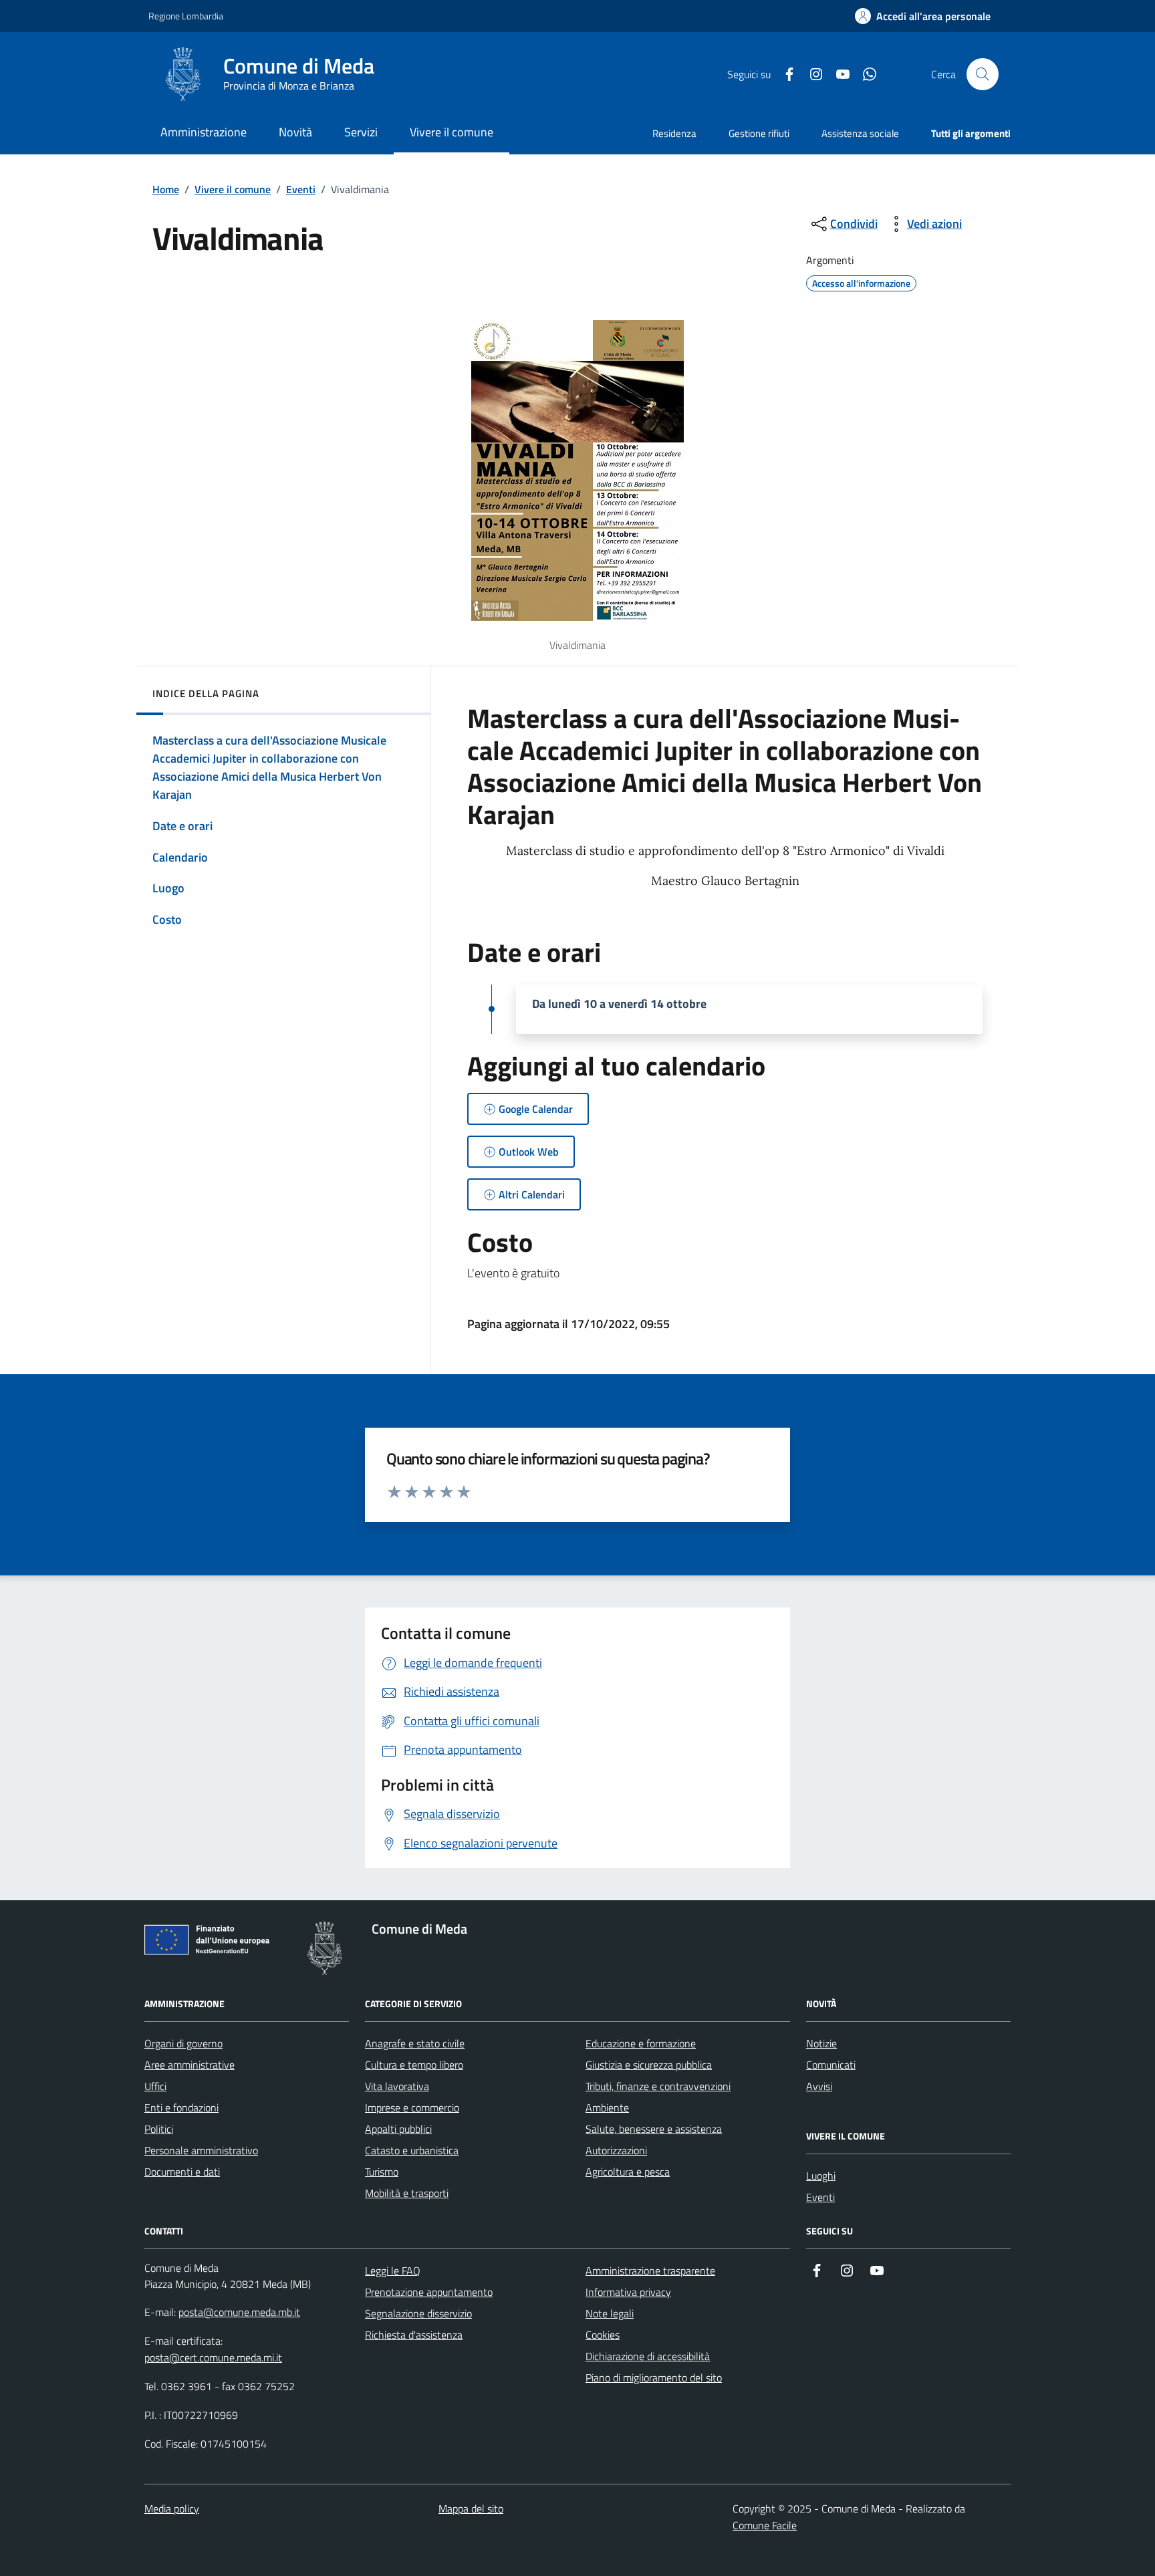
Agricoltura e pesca (628, 2172)
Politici (159, 2129)
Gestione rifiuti (759, 133)
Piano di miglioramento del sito (654, 2377)
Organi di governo (183, 2043)
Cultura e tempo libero (414, 2065)
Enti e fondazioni (181, 2107)
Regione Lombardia (186, 16)
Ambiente (607, 2107)
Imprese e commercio (412, 2107)
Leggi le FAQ (393, 2271)
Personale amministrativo (201, 2150)
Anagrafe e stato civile (415, 2043)
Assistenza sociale (860, 133)
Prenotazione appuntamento (429, 2292)
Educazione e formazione (641, 2043)
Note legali (610, 2313)
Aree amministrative (189, 2065)
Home (166, 189)
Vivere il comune (233, 189)
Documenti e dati (182, 2172)
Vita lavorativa (397, 2086)
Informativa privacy (628, 2292)
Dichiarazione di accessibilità (648, 2356)
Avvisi (819, 2086)
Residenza (674, 133)
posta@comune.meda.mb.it (239, 2312)
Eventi (301, 189)
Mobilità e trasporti (407, 2193)
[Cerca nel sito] (983, 74)
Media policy (172, 2508)
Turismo (382, 2172)
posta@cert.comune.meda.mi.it (213, 2357)
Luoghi (821, 2176)
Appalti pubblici (398, 2129)
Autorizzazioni (616, 2150)
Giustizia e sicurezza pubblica (649, 2065)
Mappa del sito (471, 2508)
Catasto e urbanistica (412, 2150)
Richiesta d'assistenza (414, 2335)
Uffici (155, 2086)
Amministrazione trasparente (650, 2271)
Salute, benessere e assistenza (654, 2129)
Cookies (603, 2335)
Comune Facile (765, 2525)
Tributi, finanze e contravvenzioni (658, 2086)
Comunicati (831, 2065)
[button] (923, 16)
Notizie (821, 2043)
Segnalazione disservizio (418, 2313)
